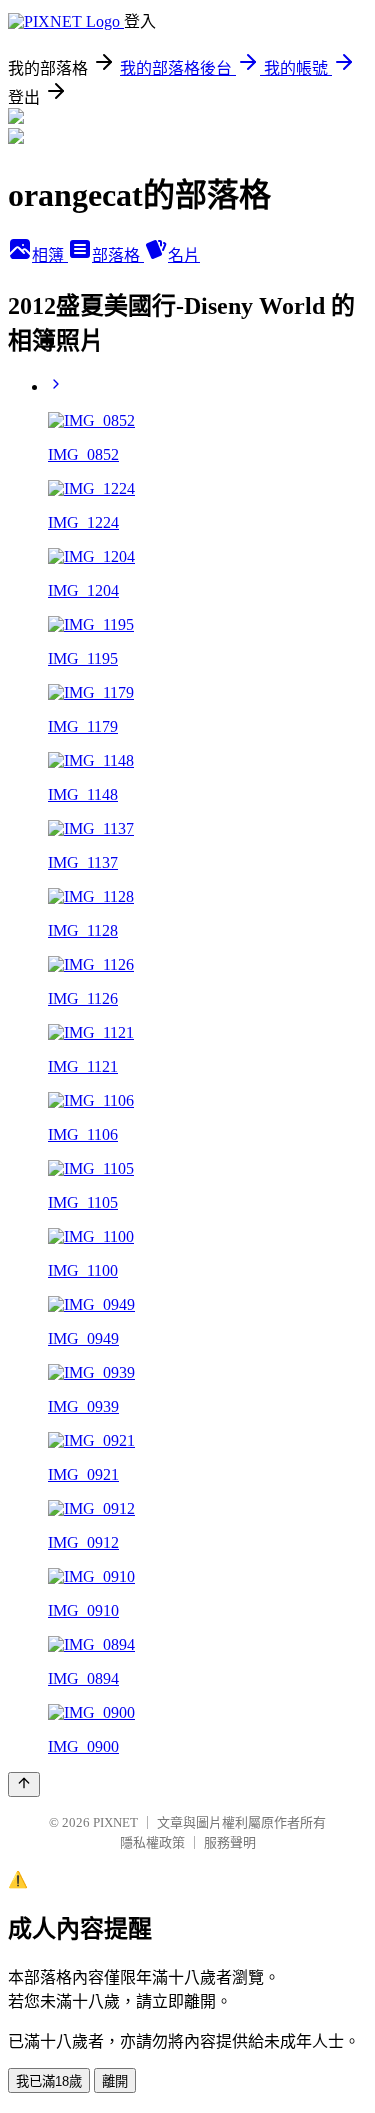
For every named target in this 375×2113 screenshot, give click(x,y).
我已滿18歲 (49, 2081)
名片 (184, 255)
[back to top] (24, 1784)
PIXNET (115, 1822)
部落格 (118, 255)
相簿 (50, 255)
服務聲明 (230, 1842)
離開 (115, 2081)
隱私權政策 (152, 1842)
